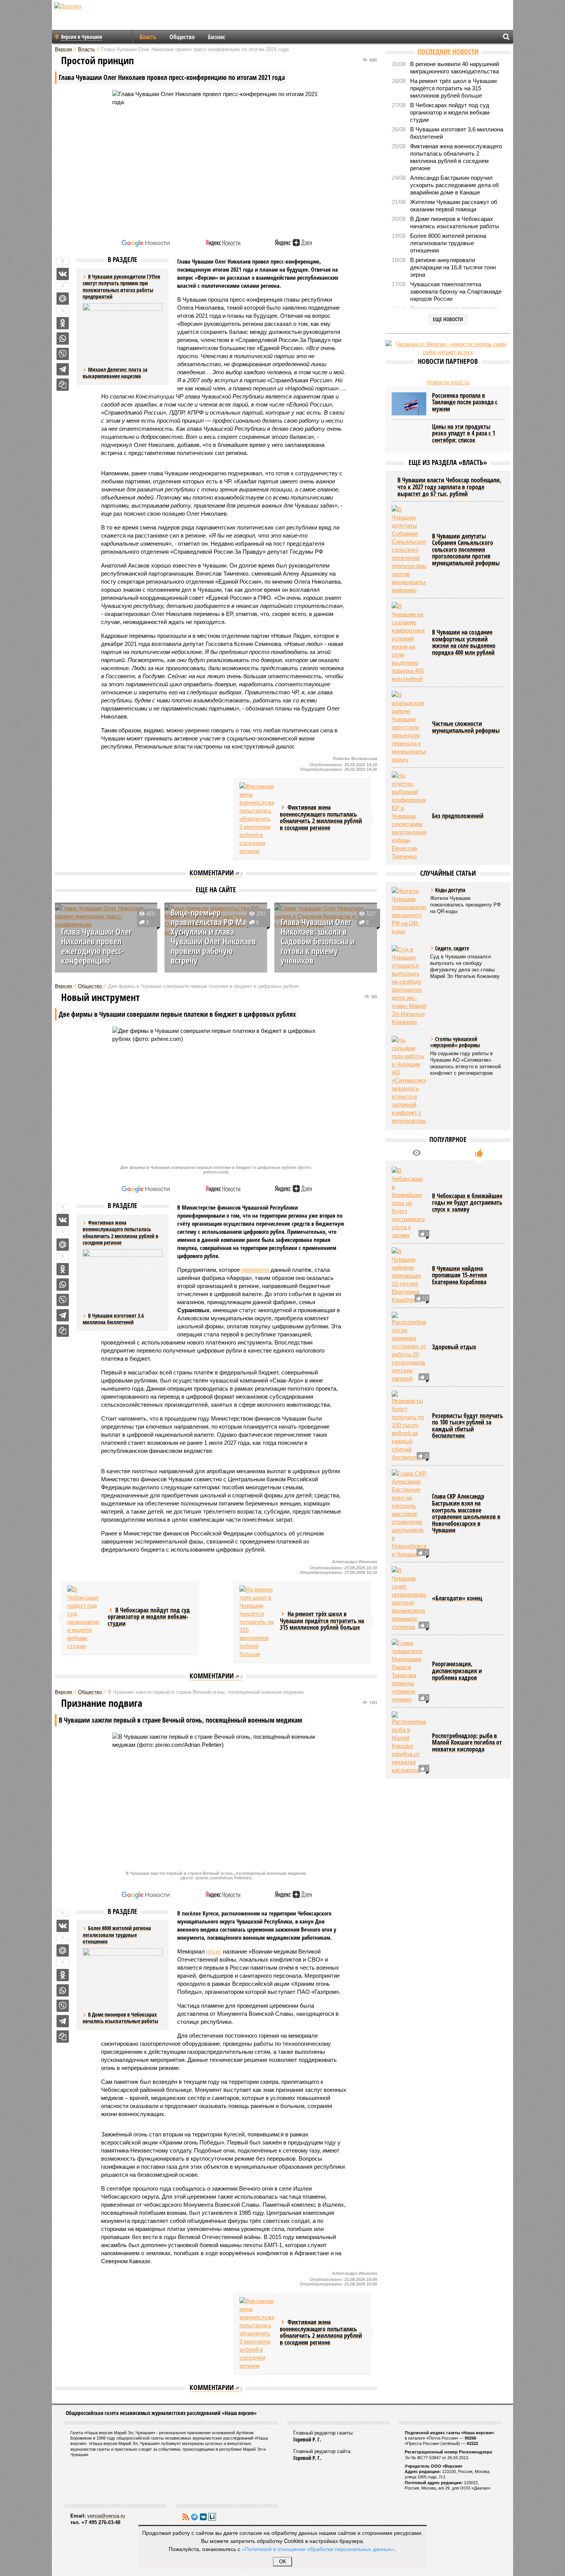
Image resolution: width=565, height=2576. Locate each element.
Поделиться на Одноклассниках (63, 323)
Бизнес (217, 37)
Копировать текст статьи (63, 385)
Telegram (194, 2517)
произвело (255, 1270)
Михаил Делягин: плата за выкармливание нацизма (115, 373)
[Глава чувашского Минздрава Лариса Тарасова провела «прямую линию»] (409, 1671)
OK (283, 2562)
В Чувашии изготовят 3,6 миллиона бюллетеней (113, 1319)
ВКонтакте (203, 2517)
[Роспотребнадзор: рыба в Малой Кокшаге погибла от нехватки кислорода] (409, 1743)
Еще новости (448, 319)
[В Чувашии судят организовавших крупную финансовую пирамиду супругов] (409, 1598)
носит (214, 1951)
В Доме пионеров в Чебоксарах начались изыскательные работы (120, 2018)
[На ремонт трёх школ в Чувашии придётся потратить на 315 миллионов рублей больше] (257, 1622)
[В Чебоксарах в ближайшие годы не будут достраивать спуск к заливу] (409, 1203)
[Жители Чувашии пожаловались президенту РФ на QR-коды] (409, 911)
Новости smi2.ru (448, 382)
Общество (182, 37)
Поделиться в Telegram (63, 369)
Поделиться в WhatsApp (63, 339)
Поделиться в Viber (63, 354)
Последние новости (448, 51)
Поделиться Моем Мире (63, 299)
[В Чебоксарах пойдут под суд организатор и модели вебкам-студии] (85, 1618)
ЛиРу (212, 2517)
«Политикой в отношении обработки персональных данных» (318, 2549)
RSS (186, 2517)
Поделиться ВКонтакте (63, 274)
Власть (148, 37)
